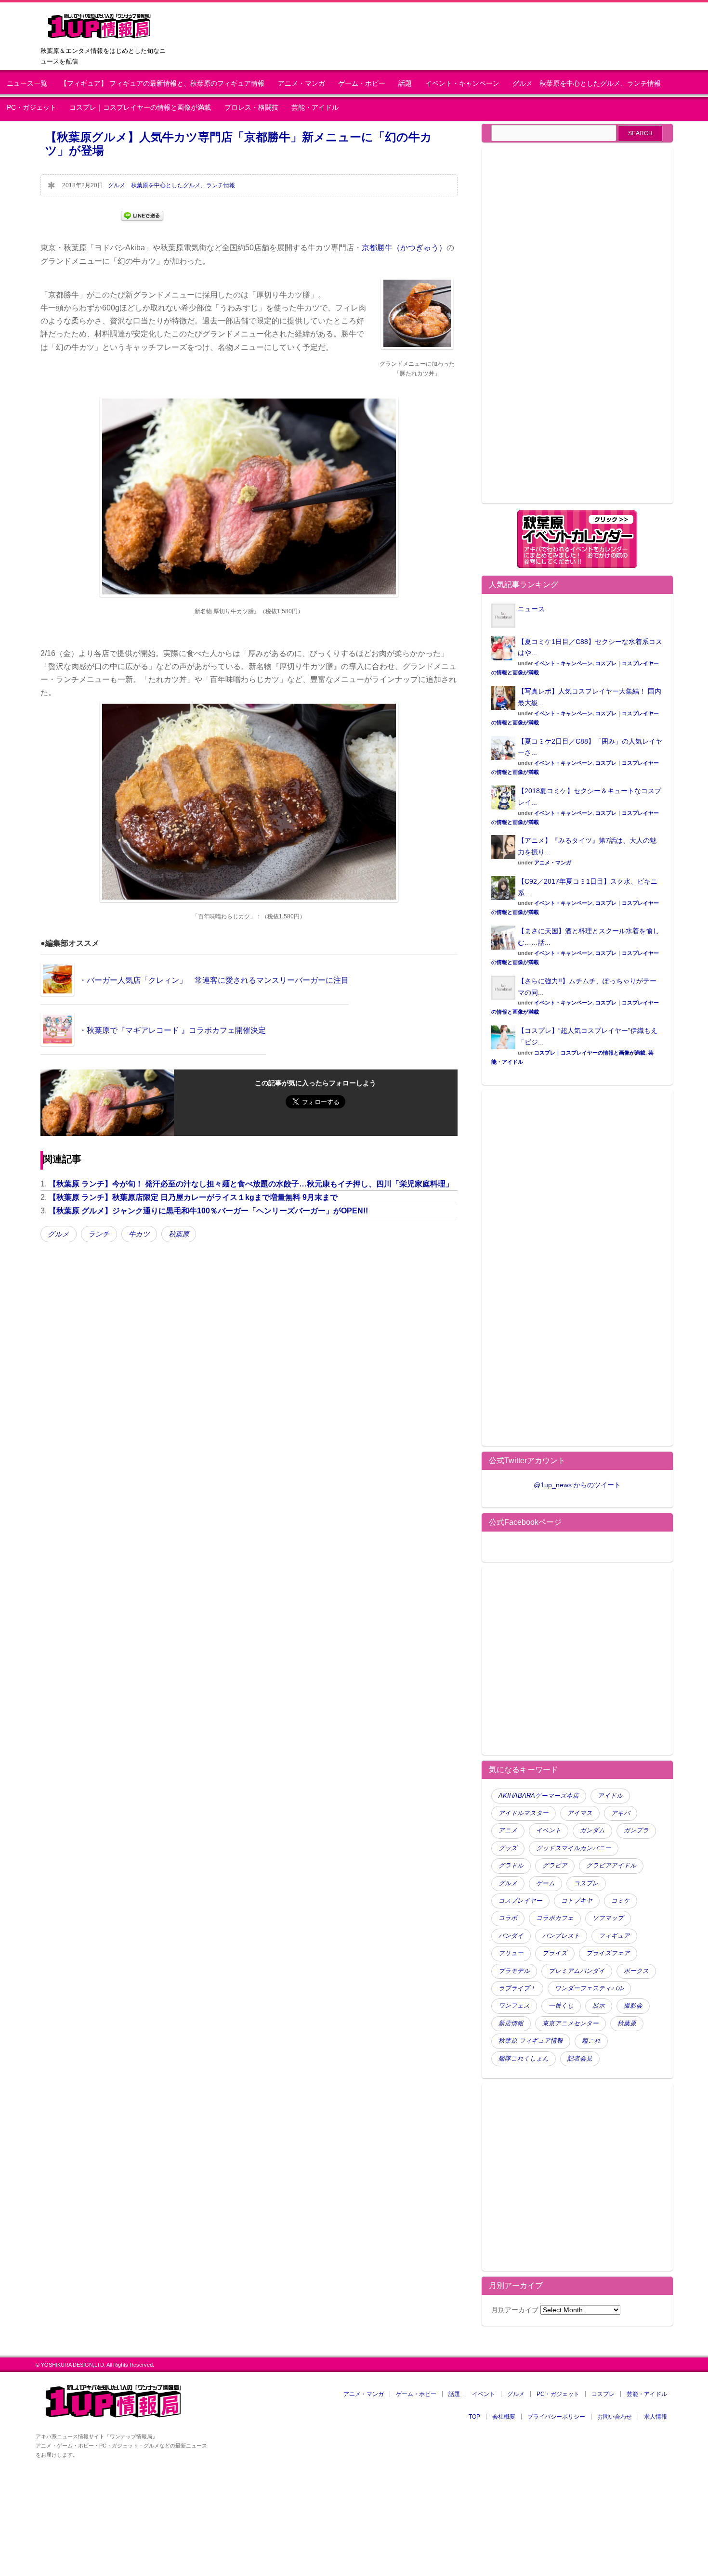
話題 (405, 84)
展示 (599, 2006)
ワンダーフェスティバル (589, 1988)
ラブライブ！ (517, 1988)
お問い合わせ (615, 2417)
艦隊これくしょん (524, 2059)
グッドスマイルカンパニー (574, 1848)
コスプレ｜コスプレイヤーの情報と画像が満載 (140, 108)
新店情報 (511, 2023)
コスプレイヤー (520, 1901)
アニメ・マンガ (302, 84)
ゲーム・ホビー (362, 84)
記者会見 (580, 2059)
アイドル (610, 1796)
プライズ (555, 1953)
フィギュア (614, 1936)
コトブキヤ (577, 1901)
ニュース (531, 609)
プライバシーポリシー (556, 2417)
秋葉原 (179, 1234)
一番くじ (561, 2006)
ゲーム (545, 1883)
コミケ (621, 1901)
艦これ (591, 2041)
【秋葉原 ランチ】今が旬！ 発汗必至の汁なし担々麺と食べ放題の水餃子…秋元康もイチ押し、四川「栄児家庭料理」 (251, 1184)
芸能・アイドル (315, 108)
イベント (549, 1830)
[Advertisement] (572, 331)
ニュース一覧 (27, 84)
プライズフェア (608, 1953)
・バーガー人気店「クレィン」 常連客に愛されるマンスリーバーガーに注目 (214, 980)
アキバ (621, 1813)
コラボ (508, 1918)
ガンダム (592, 1830)
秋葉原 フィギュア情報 (531, 2041)
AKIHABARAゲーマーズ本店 (539, 1796)
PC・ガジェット (32, 108)
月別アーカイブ (515, 2310)
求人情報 (656, 2417)
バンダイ (511, 1936)
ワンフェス (514, 2006)
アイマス (580, 1813)
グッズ (508, 1848)
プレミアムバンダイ (577, 1971)
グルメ (59, 1234)
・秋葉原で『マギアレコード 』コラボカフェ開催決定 (172, 1030)
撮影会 (633, 2006)
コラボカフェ (555, 1918)
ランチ (99, 1234)
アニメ (508, 1830)
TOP (474, 2417)
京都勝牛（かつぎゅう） (404, 248)
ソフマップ (608, 1918)
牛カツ (139, 1234)
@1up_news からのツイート (577, 1485)
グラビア (555, 1866)
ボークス (636, 1971)
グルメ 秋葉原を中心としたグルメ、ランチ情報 (590, 84)
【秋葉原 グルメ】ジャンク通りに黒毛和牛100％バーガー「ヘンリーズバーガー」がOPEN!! (208, 1211)
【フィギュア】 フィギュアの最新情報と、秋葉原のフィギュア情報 (162, 84)
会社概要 (504, 2417)
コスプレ (586, 1883)
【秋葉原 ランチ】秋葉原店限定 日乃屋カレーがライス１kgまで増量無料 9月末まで (193, 1197)
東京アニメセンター (570, 2023)
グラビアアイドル (611, 1866)
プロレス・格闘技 (251, 108)
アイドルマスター (524, 1813)
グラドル (511, 1866)
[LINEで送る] (142, 215)
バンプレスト (561, 1936)
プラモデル (514, 1971)
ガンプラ (636, 1830)
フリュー (511, 1953)
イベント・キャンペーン (462, 84)
